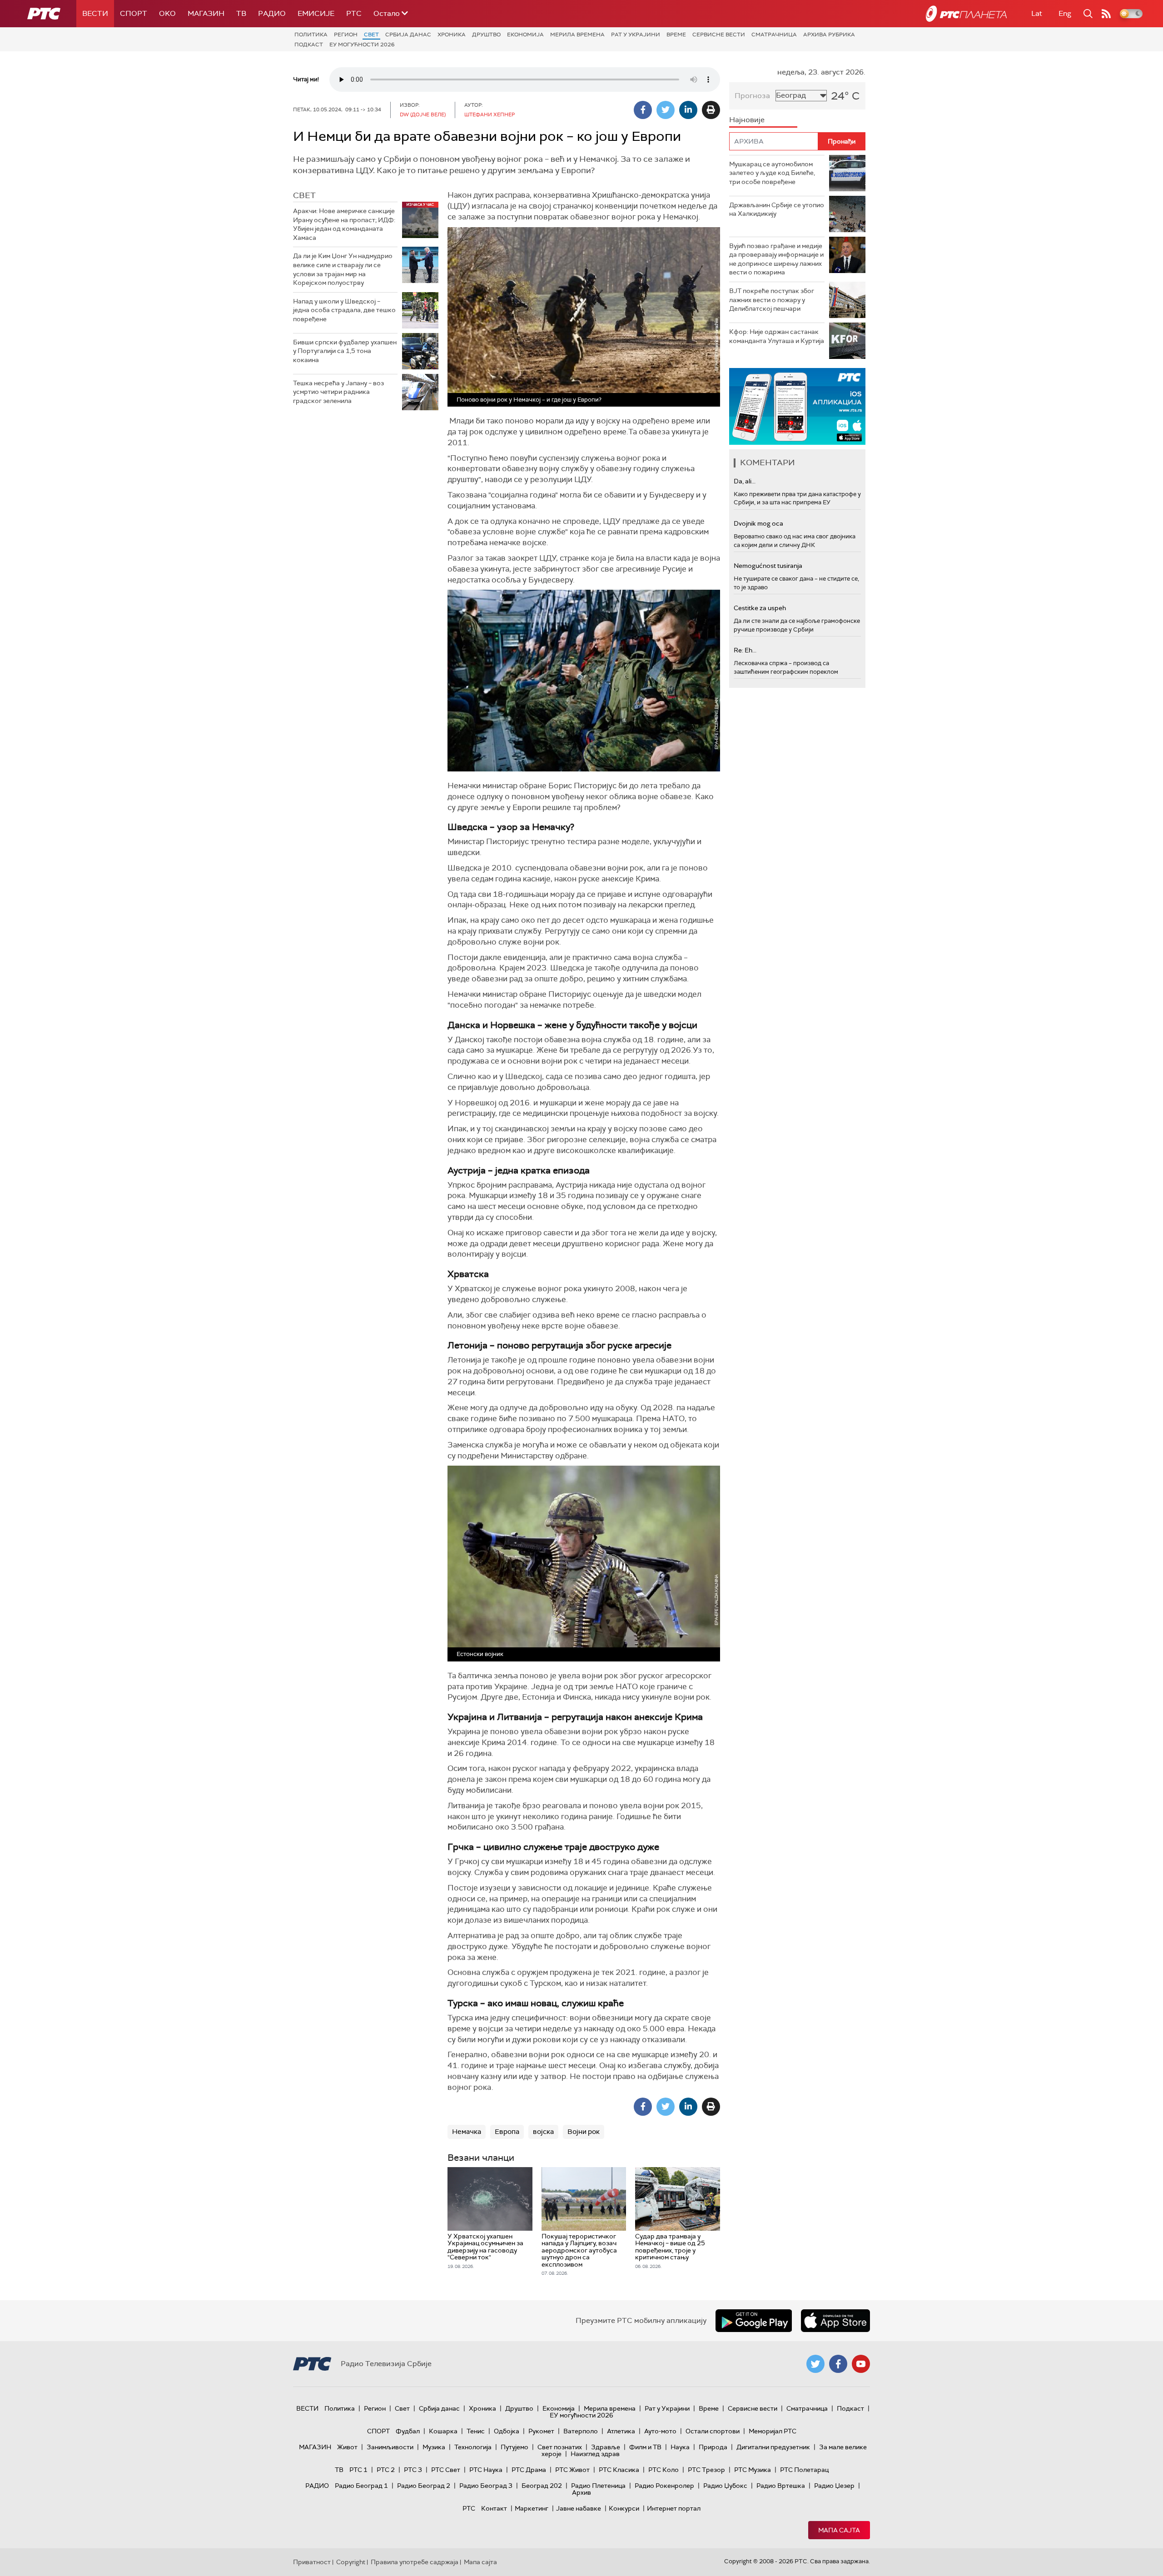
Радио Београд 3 (486, 2486)
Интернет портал (674, 2508)
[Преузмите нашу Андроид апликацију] (754, 2321)
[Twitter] (666, 110)
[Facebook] (643, 110)
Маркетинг (532, 2508)
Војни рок (584, 2132)
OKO (167, 13)
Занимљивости (390, 2447)
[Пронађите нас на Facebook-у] (838, 2364)
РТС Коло (664, 2470)
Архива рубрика (829, 35)
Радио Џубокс (725, 2486)
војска (543, 2132)
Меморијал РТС (773, 2431)
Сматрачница (774, 35)
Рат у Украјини (636, 35)
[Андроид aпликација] (797, 406)
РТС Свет (446, 2470)
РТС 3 (413, 2470)
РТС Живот (572, 2470)
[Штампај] (711, 110)
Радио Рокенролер (664, 2486)
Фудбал (408, 2431)
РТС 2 (386, 2470)
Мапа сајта (839, 2530)
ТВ (241, 13)
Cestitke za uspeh (760, 608)
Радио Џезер (834, 2486)
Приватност (312, 2562)
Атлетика (621, 2431)
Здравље (606, 2447)
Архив (581, 2492)
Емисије (316, 13)
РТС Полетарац (804, 2470)
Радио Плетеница (598, 2486)
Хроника (452, 35)
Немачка (467, 2132)
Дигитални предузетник (773, 2447)
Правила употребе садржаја (415, 2562)
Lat (1037, 13)
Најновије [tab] (747, 120)
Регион (346, 35)
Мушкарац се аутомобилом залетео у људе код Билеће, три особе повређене (772, 173)
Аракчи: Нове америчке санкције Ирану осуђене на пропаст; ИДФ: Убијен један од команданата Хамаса (344, 224)
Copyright (351, 2562)
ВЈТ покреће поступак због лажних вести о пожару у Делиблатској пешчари (772, 300)
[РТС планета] (966, 14)
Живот (347, 2447)
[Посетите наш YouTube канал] (861, 2364)
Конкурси (624, 2508)
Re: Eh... (745, 650)
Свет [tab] (304, 195)
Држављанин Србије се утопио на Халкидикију (777, 209)
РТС (354, 13)
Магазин (206, 13)
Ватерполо (581, 2431)
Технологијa (473, 2447)
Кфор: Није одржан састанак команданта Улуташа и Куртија (777, 336)
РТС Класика (619, 2470)
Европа (507, 2132)
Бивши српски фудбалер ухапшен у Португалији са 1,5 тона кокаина (345, 351)
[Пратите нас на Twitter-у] (815, 2364)
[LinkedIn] (688, 110)
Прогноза (752, 96)
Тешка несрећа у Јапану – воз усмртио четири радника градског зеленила (338, 392)
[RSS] (1106, 14)
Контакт (494, 2508)
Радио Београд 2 (424, 2486)
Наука (680, 2447)
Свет (371, 35)
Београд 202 (542, 2486)
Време (676, 35)
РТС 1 (358, 2470)
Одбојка (507, 2431)
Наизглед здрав (595, 2454)
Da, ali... (745, 481)
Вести (95, 13)
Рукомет (541, 2431)
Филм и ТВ (645, 2447)
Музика (434, 2447)
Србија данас (408, 35)
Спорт (134, 13)
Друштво (486, 35)
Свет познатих (560, 2447)
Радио (272, 13)
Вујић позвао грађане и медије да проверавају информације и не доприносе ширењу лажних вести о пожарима (776, 259)
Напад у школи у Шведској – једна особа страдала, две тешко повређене (344, 310)
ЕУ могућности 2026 (362, 45)
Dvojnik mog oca (758, 523)
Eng (1065, 13)
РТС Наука (486, 2470)
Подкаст (309, 45)
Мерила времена (577, 35)
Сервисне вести (719, 35)
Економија (525, 35)
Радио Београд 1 (361, 2486)
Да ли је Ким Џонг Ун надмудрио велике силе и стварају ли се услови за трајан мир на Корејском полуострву (343, 269)
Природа (713, 2447)
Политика (311, 35)
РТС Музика (753, 2470)
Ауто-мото (660, 2431)
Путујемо (514, 2447)
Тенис (476, 2431)
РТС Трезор (706, 2470)
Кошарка (443, 2431)
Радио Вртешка (781, 2486)
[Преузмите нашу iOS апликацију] (835, 2321)
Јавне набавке (579, 2508)
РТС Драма (529, 2470)
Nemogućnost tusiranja (768, 566)
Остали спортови (713, 2431)
